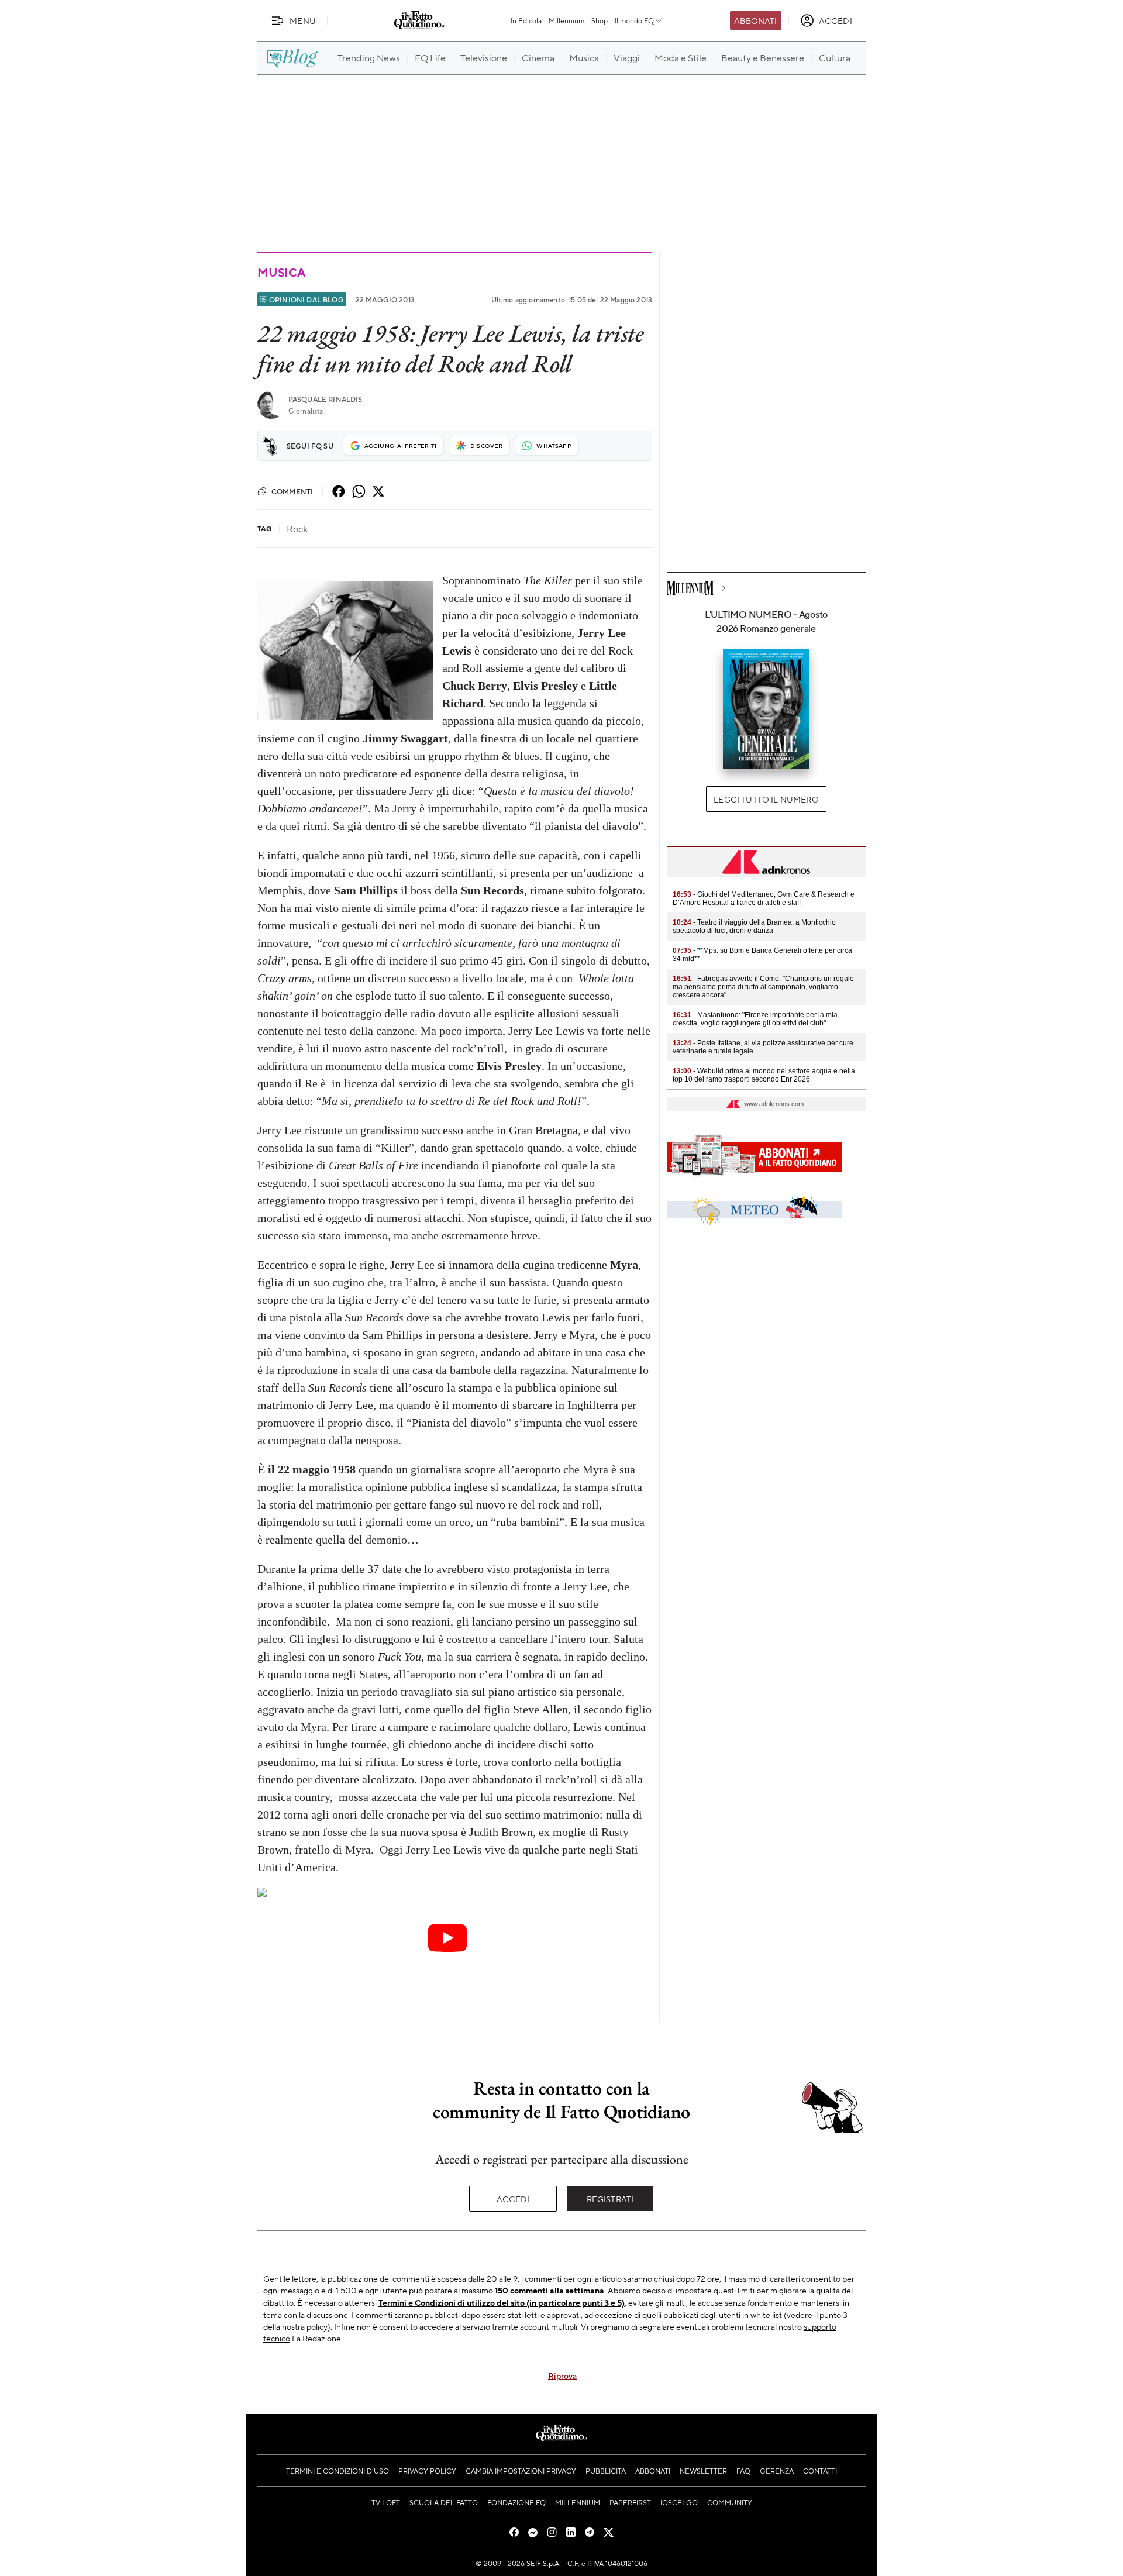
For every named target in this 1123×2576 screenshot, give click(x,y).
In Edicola (526, 20)
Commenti (292, 491)
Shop (600, 20)
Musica (281, 272)
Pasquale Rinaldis (325, 399)
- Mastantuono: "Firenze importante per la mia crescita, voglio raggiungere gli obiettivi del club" (755, 1019)
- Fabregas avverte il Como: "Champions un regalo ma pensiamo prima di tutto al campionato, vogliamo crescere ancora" (763, 987)
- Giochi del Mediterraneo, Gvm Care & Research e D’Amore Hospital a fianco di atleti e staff (764, 898)
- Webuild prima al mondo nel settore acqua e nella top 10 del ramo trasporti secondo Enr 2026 (764, 1075)
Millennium (566, 20)
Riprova (562, 2375)
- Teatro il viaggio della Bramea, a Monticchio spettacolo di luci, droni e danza (754, 927)
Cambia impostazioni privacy (521, 2471)
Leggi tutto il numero (766, 799)
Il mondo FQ (634, 20)
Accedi (513, 2199)
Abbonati (755, 20)
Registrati (610, 2199)
